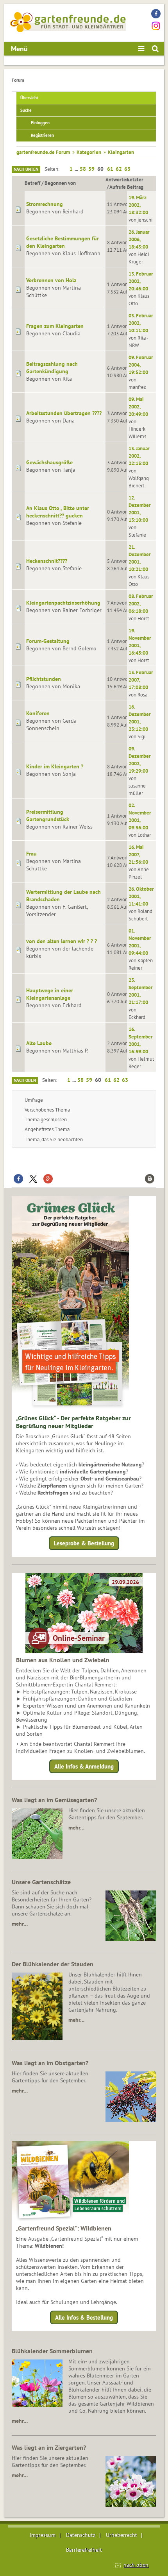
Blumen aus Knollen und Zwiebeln (63, 1660)
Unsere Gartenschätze (41, 1882)
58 (83, 169)
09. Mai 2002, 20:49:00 (138, 406)
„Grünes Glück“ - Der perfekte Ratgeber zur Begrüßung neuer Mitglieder (73, 1422)
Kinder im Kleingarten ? (55, 766)
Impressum (43, 2535)
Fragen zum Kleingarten (55, 326)
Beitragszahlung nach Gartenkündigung (52, 368)
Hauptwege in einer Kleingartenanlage (50, 994)
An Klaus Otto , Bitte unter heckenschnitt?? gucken (58, 512)
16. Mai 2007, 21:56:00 (138, 854)
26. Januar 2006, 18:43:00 (139, 239)
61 (110, 169)
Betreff (32, 183)
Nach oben (25, 1080)
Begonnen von (60, 183)
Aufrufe (118, 187)
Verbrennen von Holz (51, 280)
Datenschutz (81, 2535)
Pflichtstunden (44, 679)
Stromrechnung (45, 204)
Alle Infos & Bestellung (84, 2317)
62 (119, 169)
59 (91, 169)
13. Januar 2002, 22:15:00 (139, 456)
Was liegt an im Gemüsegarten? (54, 1800)
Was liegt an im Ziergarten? (49, 2447)
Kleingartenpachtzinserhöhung (63, 603)
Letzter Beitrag (135, 183)
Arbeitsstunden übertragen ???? (64, 413)
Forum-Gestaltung (48, 641)
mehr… (76, 1828)
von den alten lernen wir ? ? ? (62, 941)
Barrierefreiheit (84, 2550)
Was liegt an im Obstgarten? (50, 2063)
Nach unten (26, 169)
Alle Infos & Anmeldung (84, 1766)
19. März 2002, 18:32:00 (138, 205)
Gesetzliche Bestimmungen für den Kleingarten (63, 242)
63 (127, 169)
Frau (31, 854)
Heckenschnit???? (47, 561)
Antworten (117, 179)
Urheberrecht (122, 2535)
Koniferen (38, 713)
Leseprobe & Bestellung (84, 1543)
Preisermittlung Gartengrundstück (48, 815)
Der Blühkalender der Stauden (53, 1964)
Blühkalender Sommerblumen (52, 2351)
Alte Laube (39, 1043)
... (77, 169)
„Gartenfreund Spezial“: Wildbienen (64, 2228)
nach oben (136, 2565)
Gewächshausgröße (49, 462)
